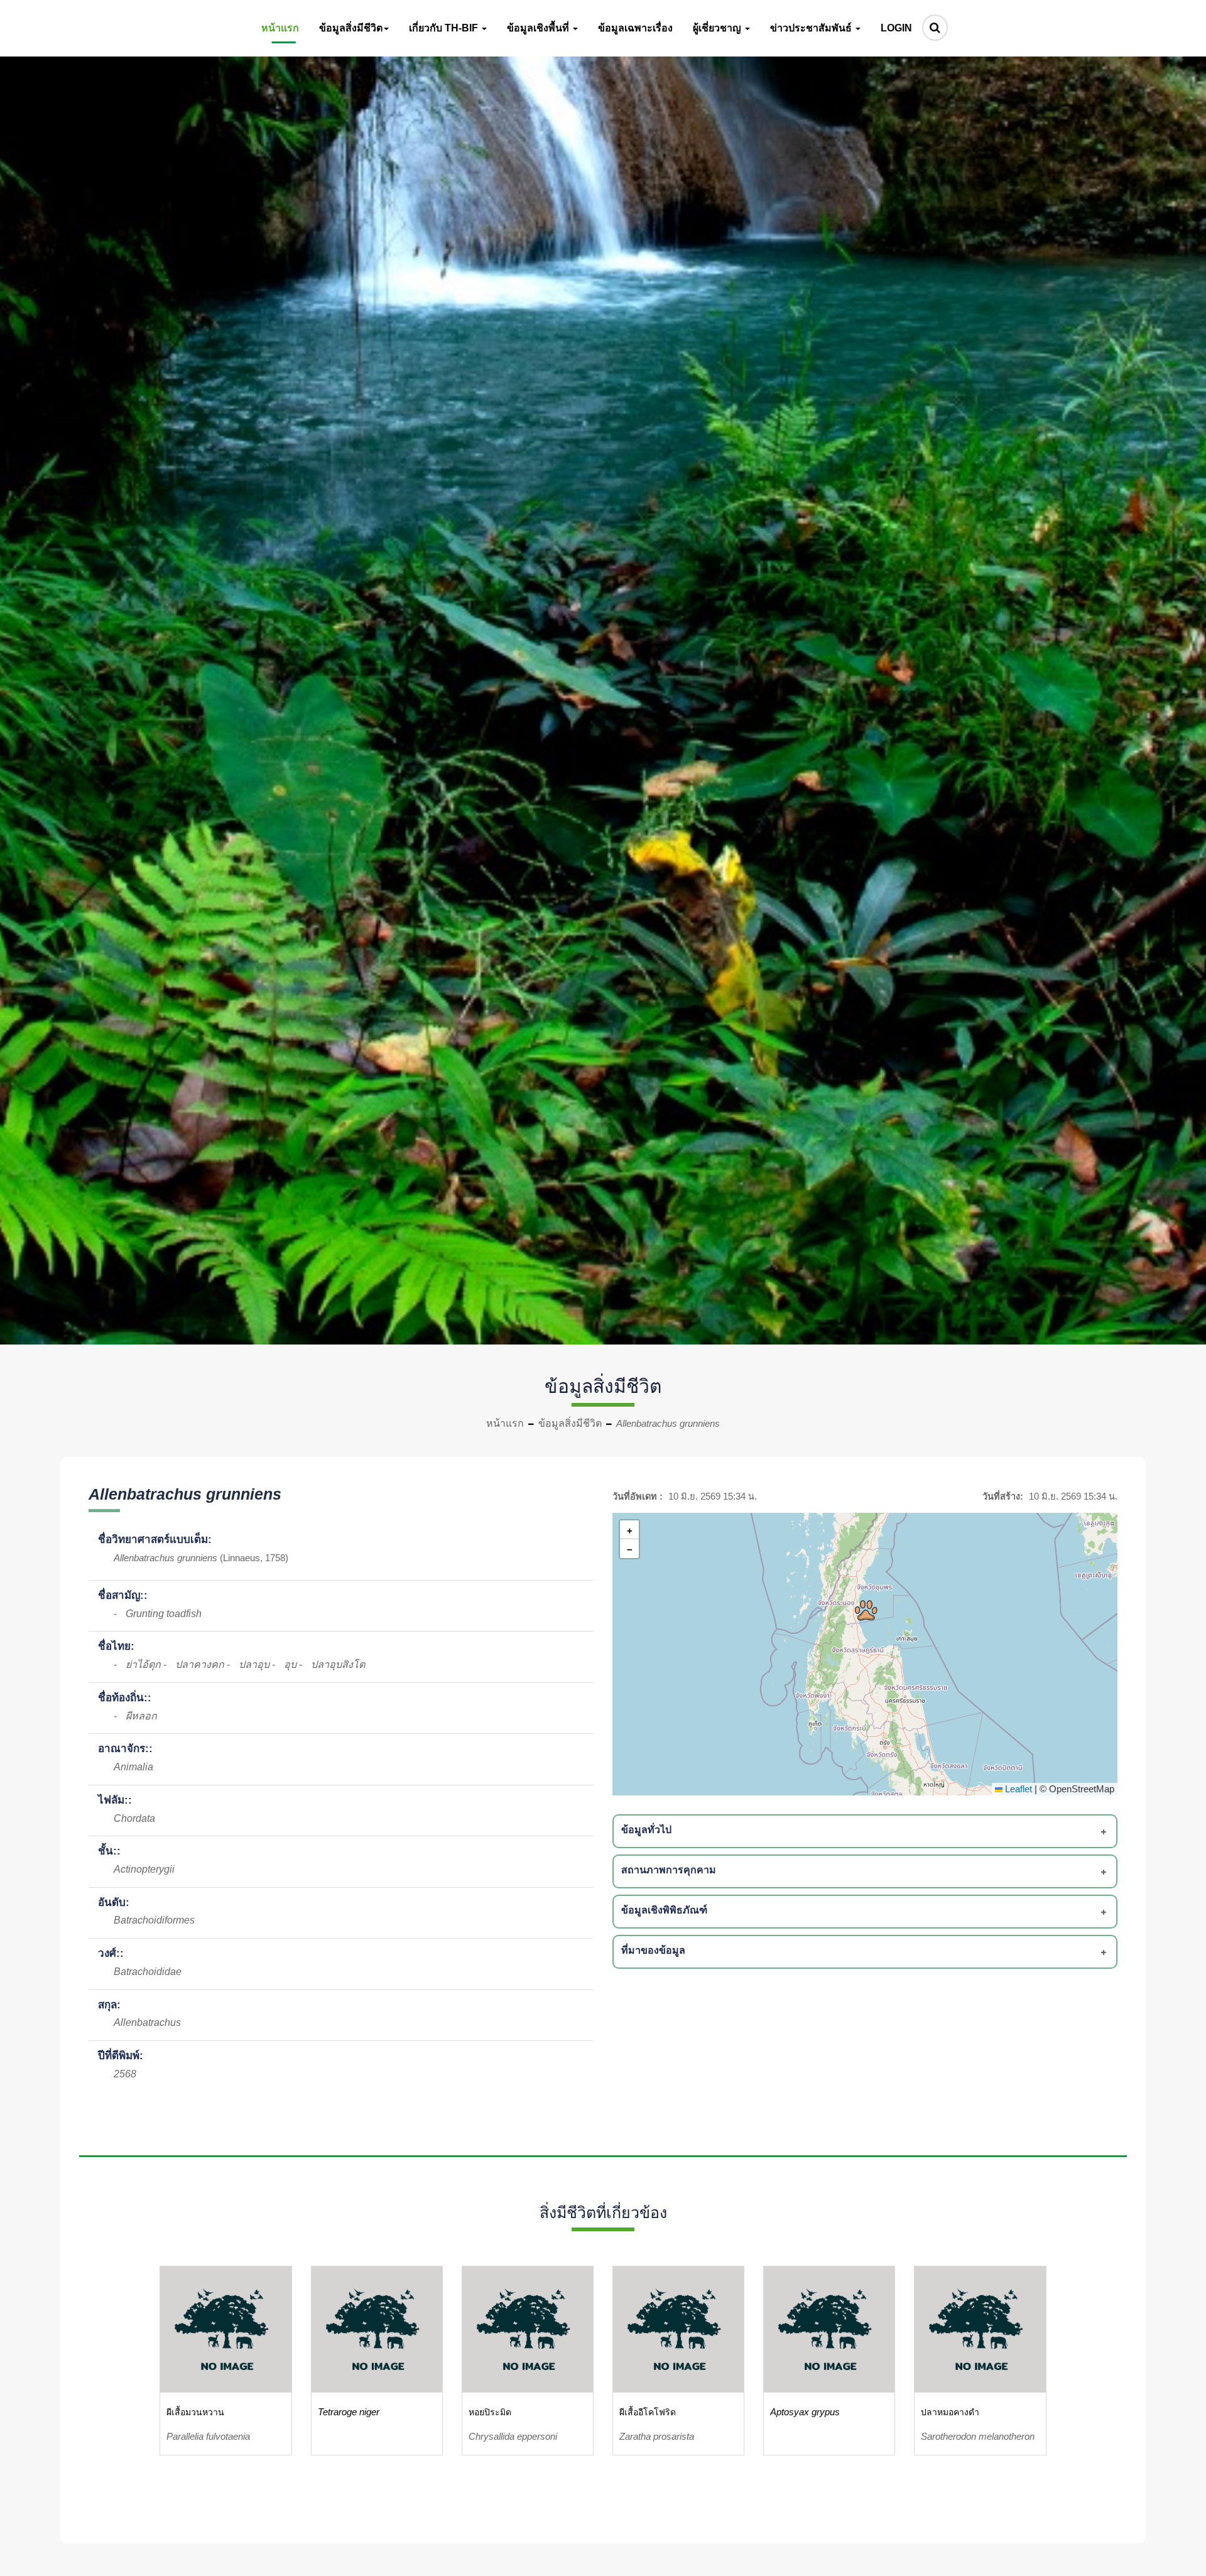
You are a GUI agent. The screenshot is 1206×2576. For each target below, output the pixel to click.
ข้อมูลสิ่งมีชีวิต (570, 1423)
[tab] (867, 1831)
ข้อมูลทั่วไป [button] (646, 1830)
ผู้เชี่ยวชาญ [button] (718, 28)
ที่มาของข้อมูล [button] (653, 1950)
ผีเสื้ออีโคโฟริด (648, 2412)
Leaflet (1017, 1789)
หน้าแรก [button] (280, 28)
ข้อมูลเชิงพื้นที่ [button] (539, 28)
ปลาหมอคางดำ (950, 2412)
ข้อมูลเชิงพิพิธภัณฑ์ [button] (664, 1910)
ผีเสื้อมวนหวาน (195, 2412)
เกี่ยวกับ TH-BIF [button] (445, 28)
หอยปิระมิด (490, 2412)
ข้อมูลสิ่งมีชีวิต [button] (351, 28)
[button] (866, 1610)
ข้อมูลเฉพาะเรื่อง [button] (635, 28)
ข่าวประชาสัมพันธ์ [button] (812, 28)
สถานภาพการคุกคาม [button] (669, 1870)
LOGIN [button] (896, 28)
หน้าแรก (505, 1423)
